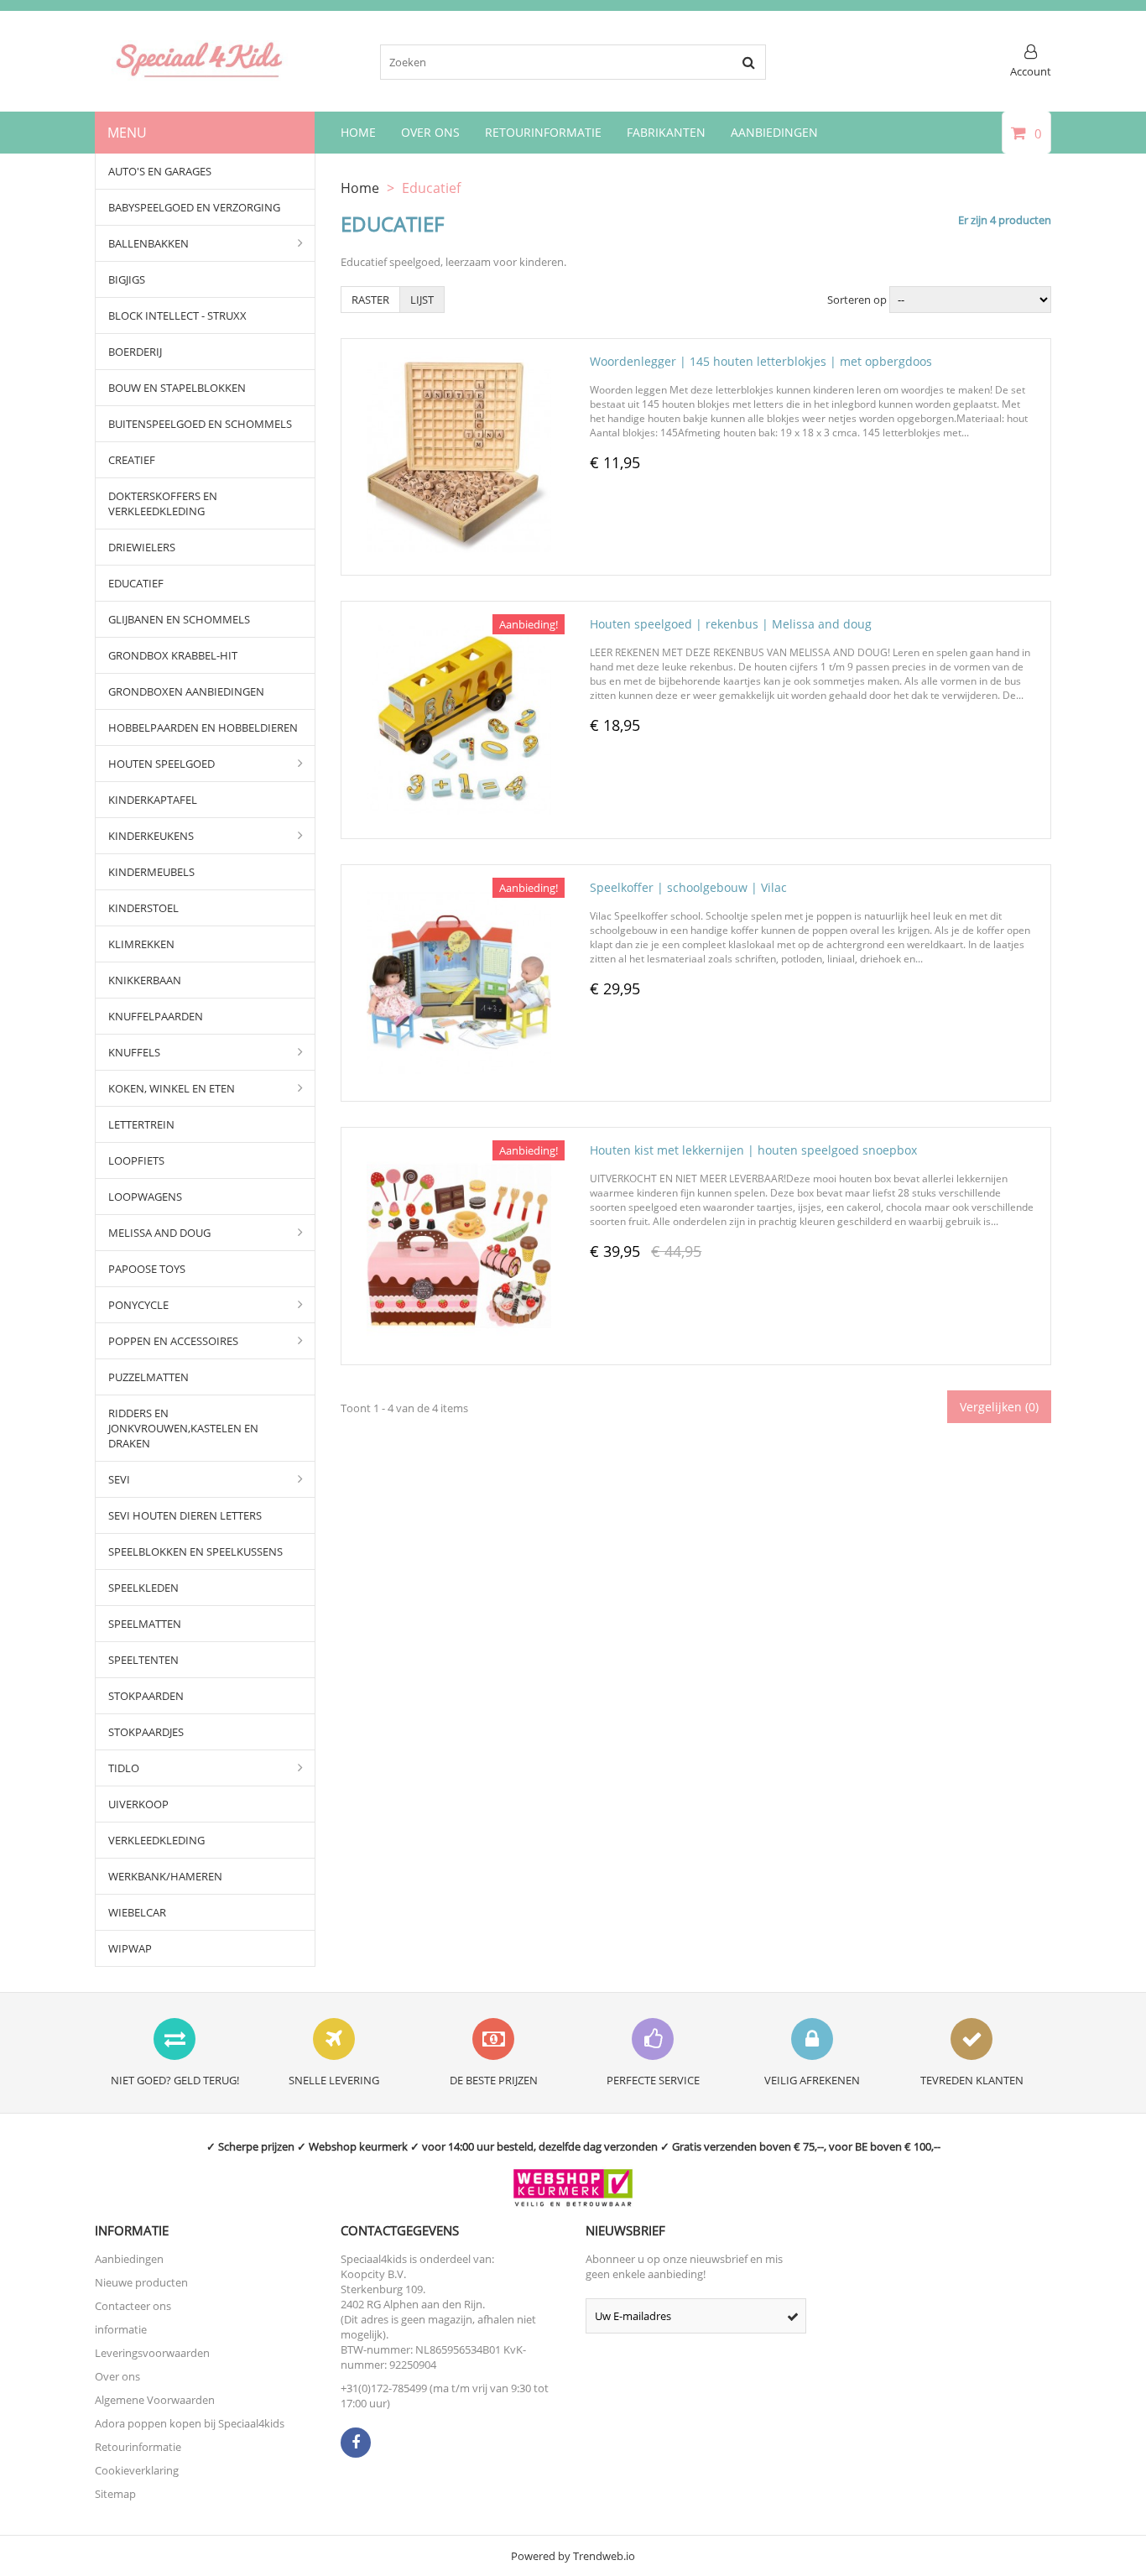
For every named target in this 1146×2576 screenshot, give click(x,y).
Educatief (136, 583)
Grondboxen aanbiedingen (186, 691)
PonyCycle (138, 1305)
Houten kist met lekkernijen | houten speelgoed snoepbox (753, 1150)
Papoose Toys (147, 1269)
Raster (370, 300)
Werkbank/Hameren (165, 1876)
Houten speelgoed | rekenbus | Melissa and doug (731, 624)
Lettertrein (141, 1124)
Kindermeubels (151, 872)
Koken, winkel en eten (172, 1088)
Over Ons (430, 132)
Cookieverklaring (137, 2470)
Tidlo (124, 1768)
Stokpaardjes (146, 1732)
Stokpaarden (146, 1696)
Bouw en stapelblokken (177, 388)
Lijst (422, 300)
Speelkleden (143, 1588)
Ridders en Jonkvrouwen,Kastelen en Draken (183, 1428)
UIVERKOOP (138, 1804)
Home (358, 132)
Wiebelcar (137, 1912)
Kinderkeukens (151, 836)
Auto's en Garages (160, 171)
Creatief (132, 460)
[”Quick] (439, 563)
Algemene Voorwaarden (155, 2400)
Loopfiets (136, 1160)
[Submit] (793, 2316)
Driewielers (142, 547)
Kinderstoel (143, 908)
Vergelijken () (999, 1407)
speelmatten (145, 1624)
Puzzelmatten (148, 1377)
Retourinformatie (543, 132)
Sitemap (115, 2494)
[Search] (748, 62)
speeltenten (143, 1660)
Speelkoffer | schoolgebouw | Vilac (688, 887)
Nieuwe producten (141, 2282)
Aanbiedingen (774, 132)
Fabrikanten (666, 132)
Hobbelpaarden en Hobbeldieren (203, 727)
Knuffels (134, 1052)
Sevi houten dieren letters (185, 1515)
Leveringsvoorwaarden (152, 2353)
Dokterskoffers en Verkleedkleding (163, 503)
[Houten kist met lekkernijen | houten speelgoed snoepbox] (459, 1148)
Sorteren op (857, 300)
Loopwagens (145, 1197)
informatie (121, 2329)
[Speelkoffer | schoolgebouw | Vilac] (459, 885)
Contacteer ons (133, 2306)
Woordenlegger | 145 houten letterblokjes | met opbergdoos (761, 361)
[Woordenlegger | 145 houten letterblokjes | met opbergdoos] (459, 359)
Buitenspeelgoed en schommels (200, 424)
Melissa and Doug (159, 1233)
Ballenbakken (148, 243)
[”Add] (482, 563)
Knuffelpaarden (156, 1016)
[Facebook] (356, 2443)
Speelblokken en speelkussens (195, 1551)
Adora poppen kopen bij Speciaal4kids (190, 2423)
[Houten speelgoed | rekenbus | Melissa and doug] (459, 622)
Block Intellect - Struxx (177, 315)
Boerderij (135, 352)
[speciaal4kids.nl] (200, 76)
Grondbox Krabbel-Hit (173, 655)
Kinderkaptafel (153, 800)
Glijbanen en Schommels (179, 619)
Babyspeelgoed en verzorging (194, 207)
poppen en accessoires (173, 1341)
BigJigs (127, 279)
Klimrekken (141, 944)
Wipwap (130, 1948)
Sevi (119, 1479)
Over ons (117, 2376)
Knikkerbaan (145, 980)
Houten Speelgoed (161, 764)
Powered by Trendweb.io (573, 2556)
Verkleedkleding (156, 1840)
